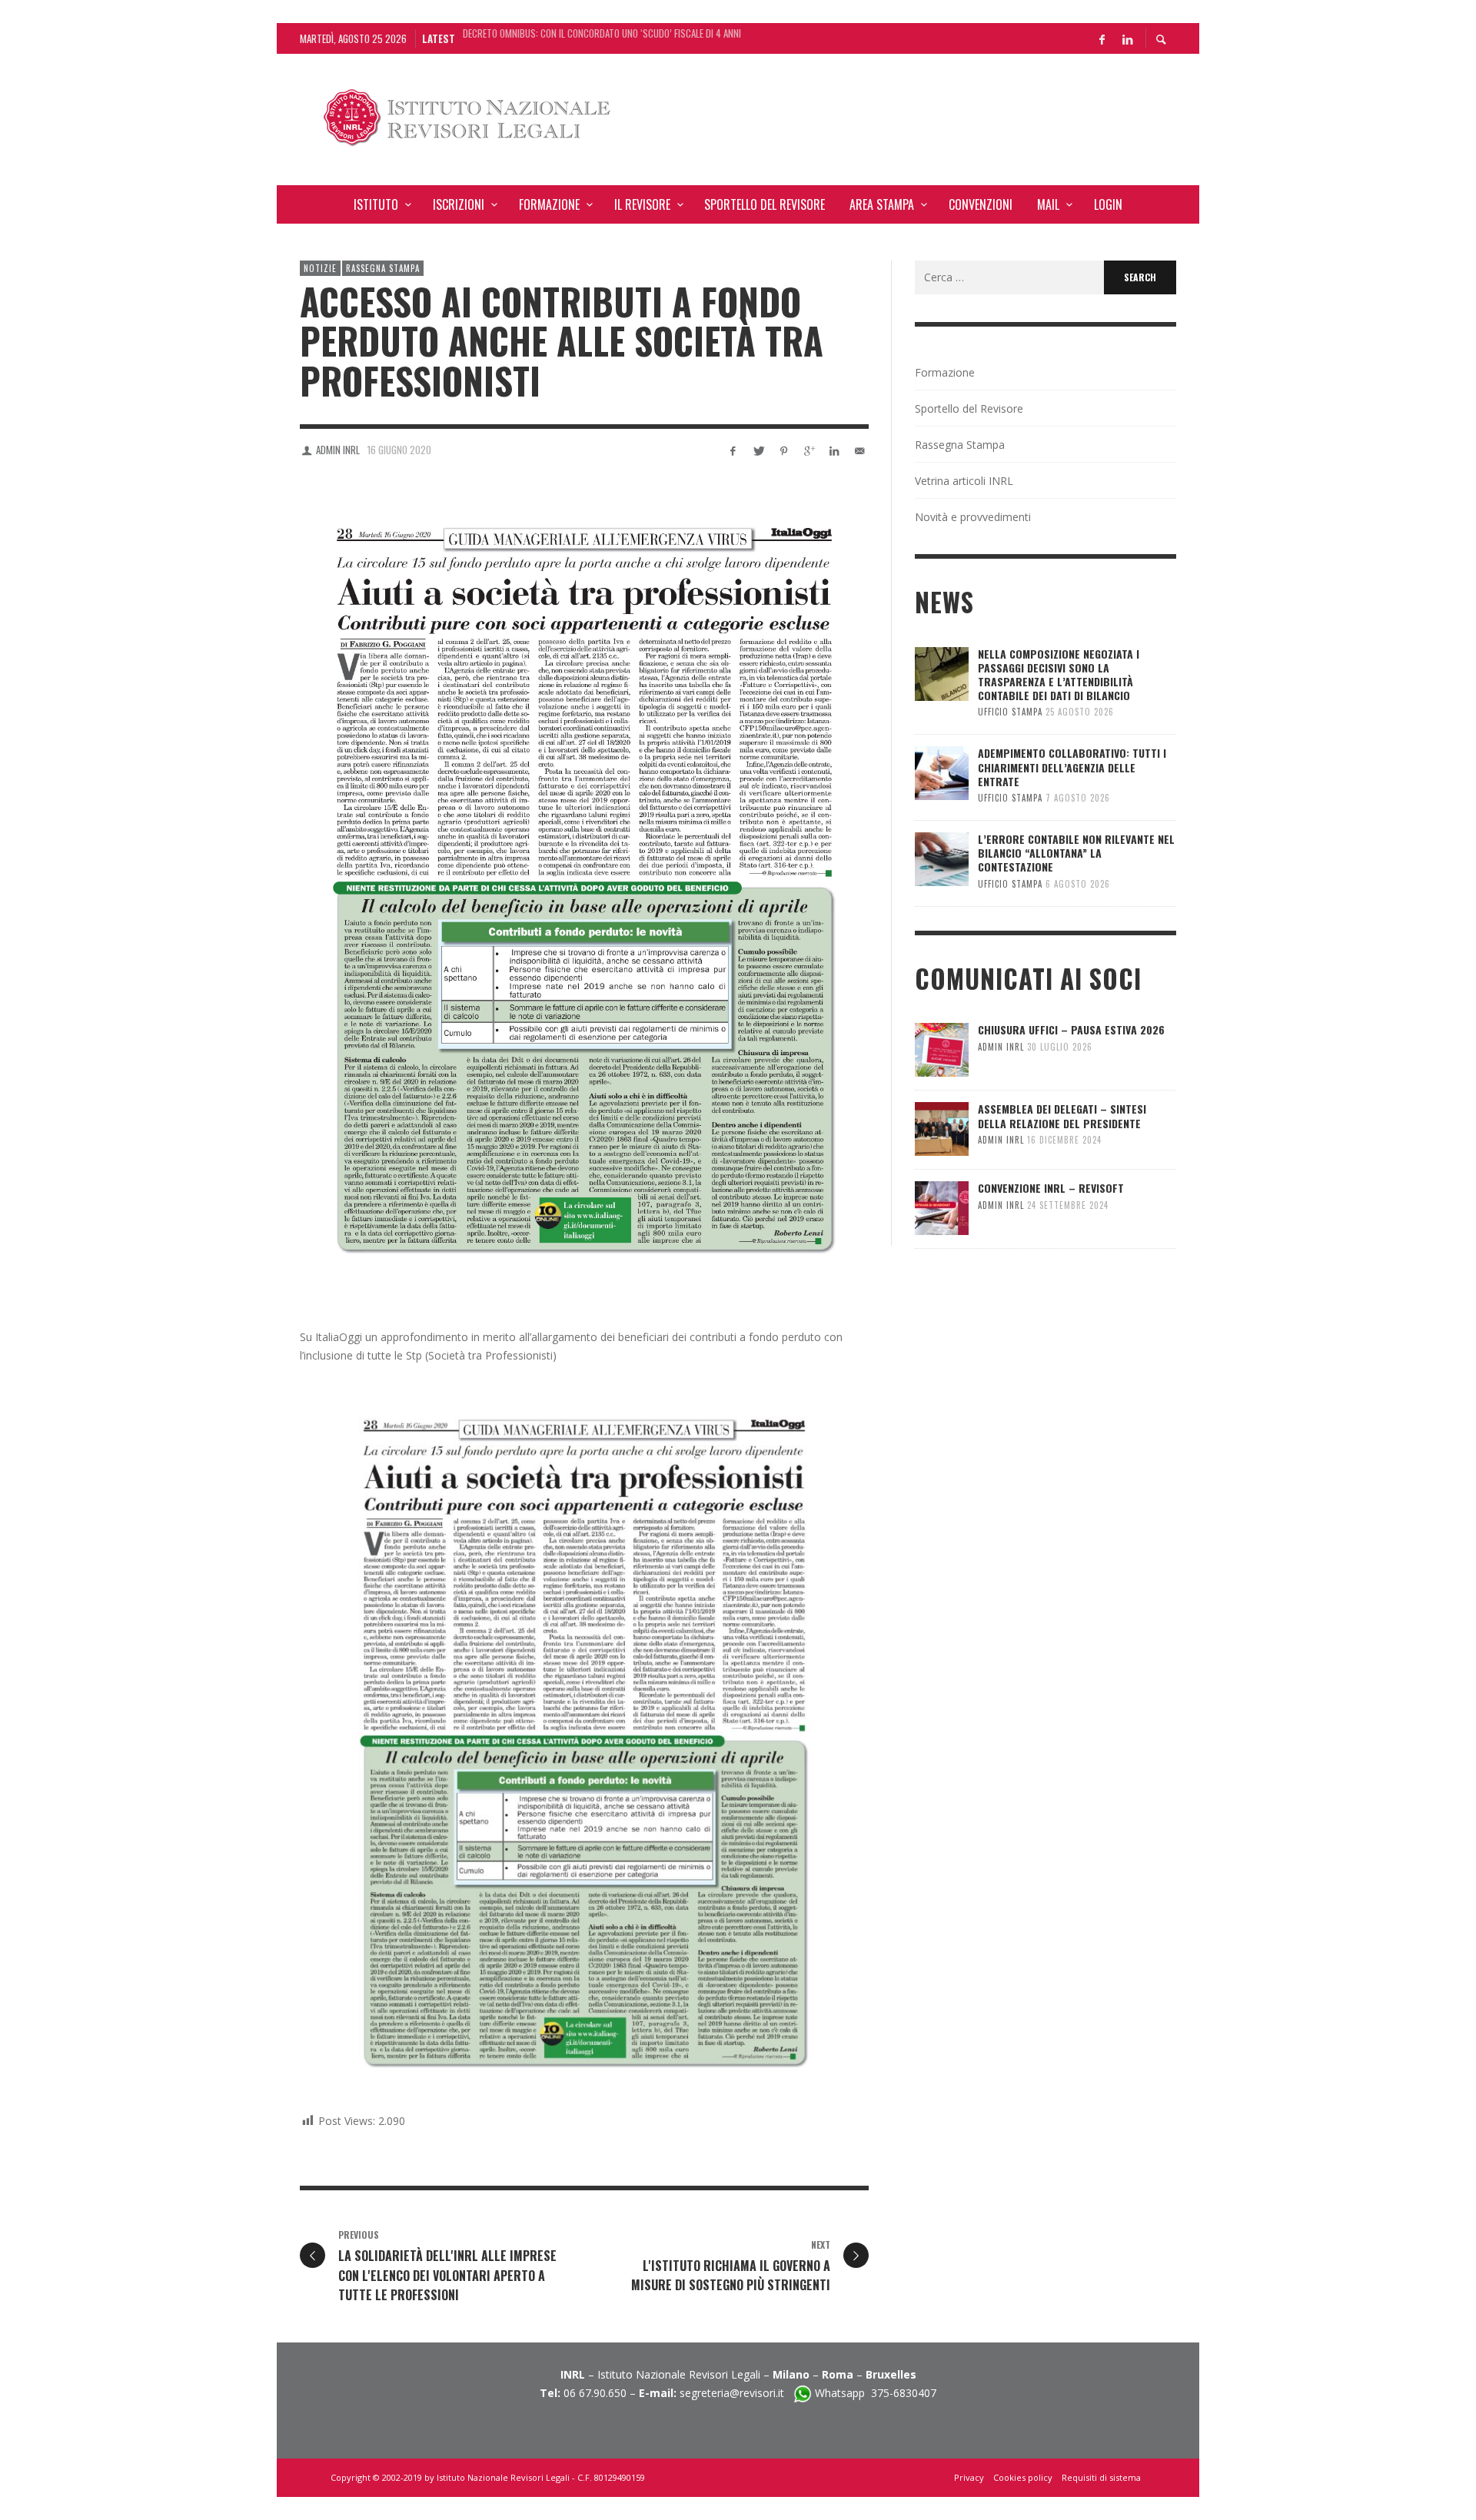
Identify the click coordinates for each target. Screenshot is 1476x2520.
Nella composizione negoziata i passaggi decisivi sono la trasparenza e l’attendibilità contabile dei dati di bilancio (620, 38)
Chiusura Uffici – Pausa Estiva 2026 (1071, 1029)
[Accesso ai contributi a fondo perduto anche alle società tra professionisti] (584, 890)
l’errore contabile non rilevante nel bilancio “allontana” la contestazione (1076, 853)
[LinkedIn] (1127, 38)
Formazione (945, 372)
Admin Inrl (338, 450)
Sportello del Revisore (969, 408)
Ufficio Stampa (1010, 712)
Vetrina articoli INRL (964, 481)
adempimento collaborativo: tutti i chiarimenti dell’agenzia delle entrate (1072, 767)
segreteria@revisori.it (736, 2393)
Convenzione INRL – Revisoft (1051, 1188)
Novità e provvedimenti (973, 517)
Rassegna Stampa (383, 268)
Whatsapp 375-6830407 (876, 2393)
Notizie (320, 268)
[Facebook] (1102, 38)
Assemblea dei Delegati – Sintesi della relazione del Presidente (1062, 1116)
